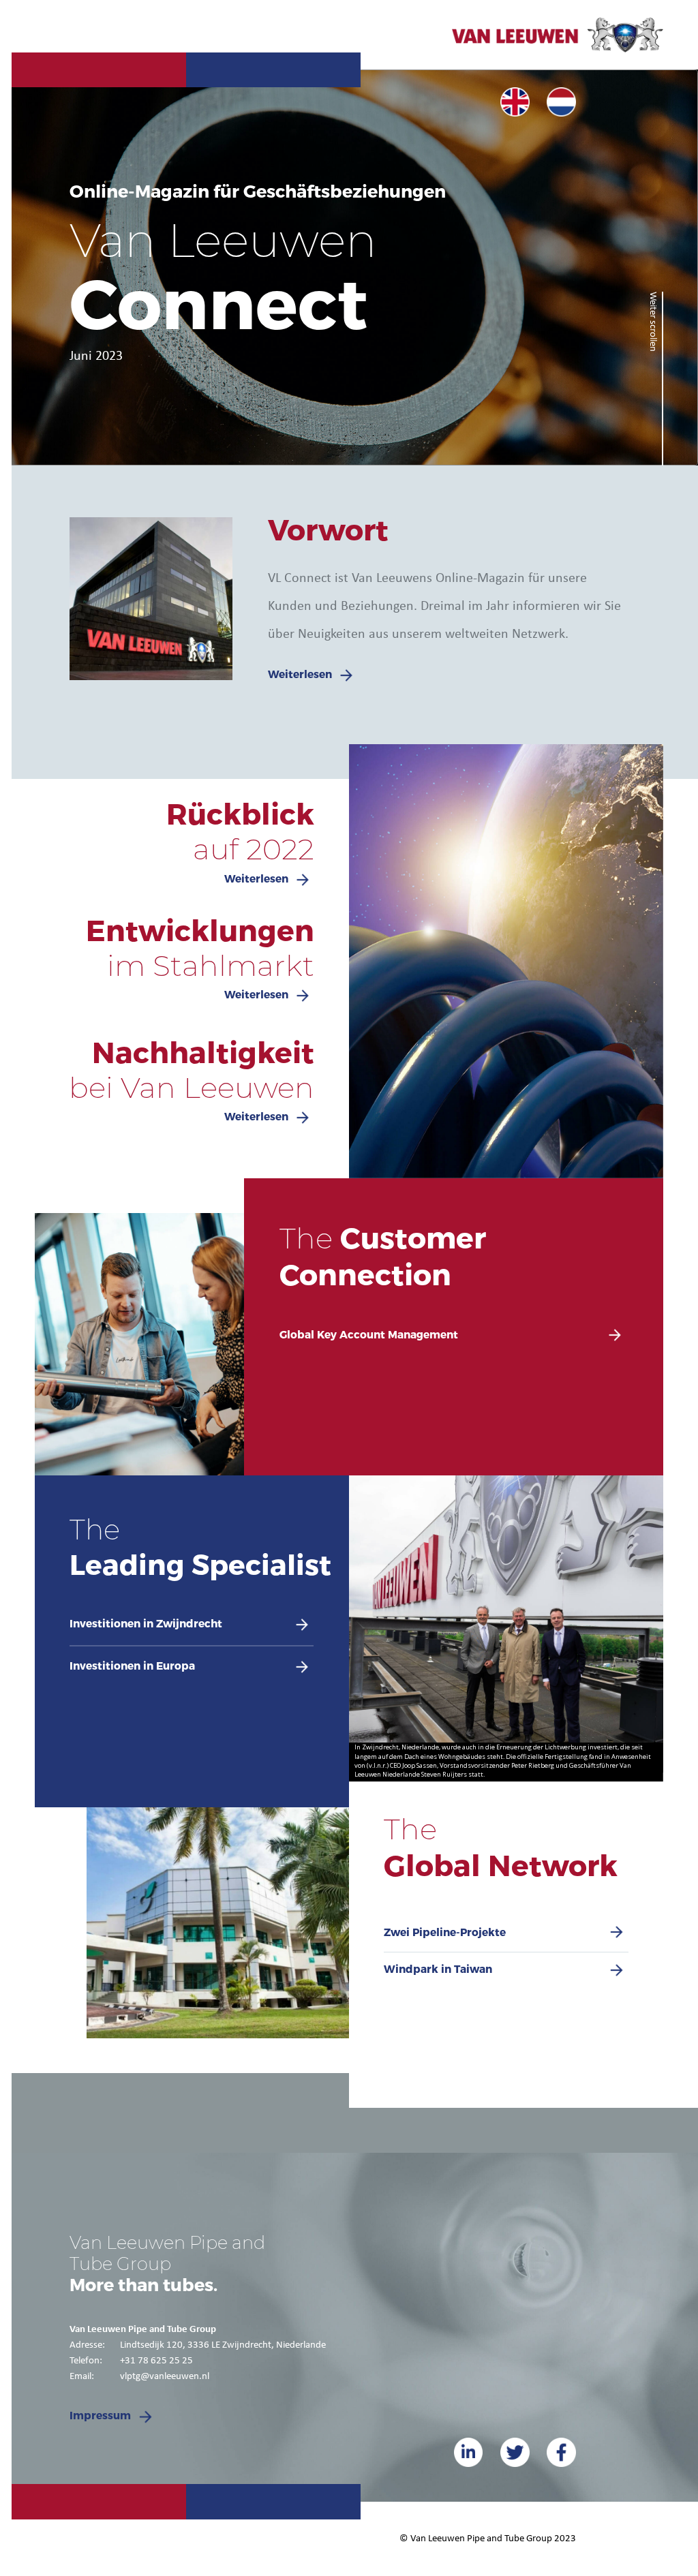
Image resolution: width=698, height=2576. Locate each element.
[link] (515, 102)
